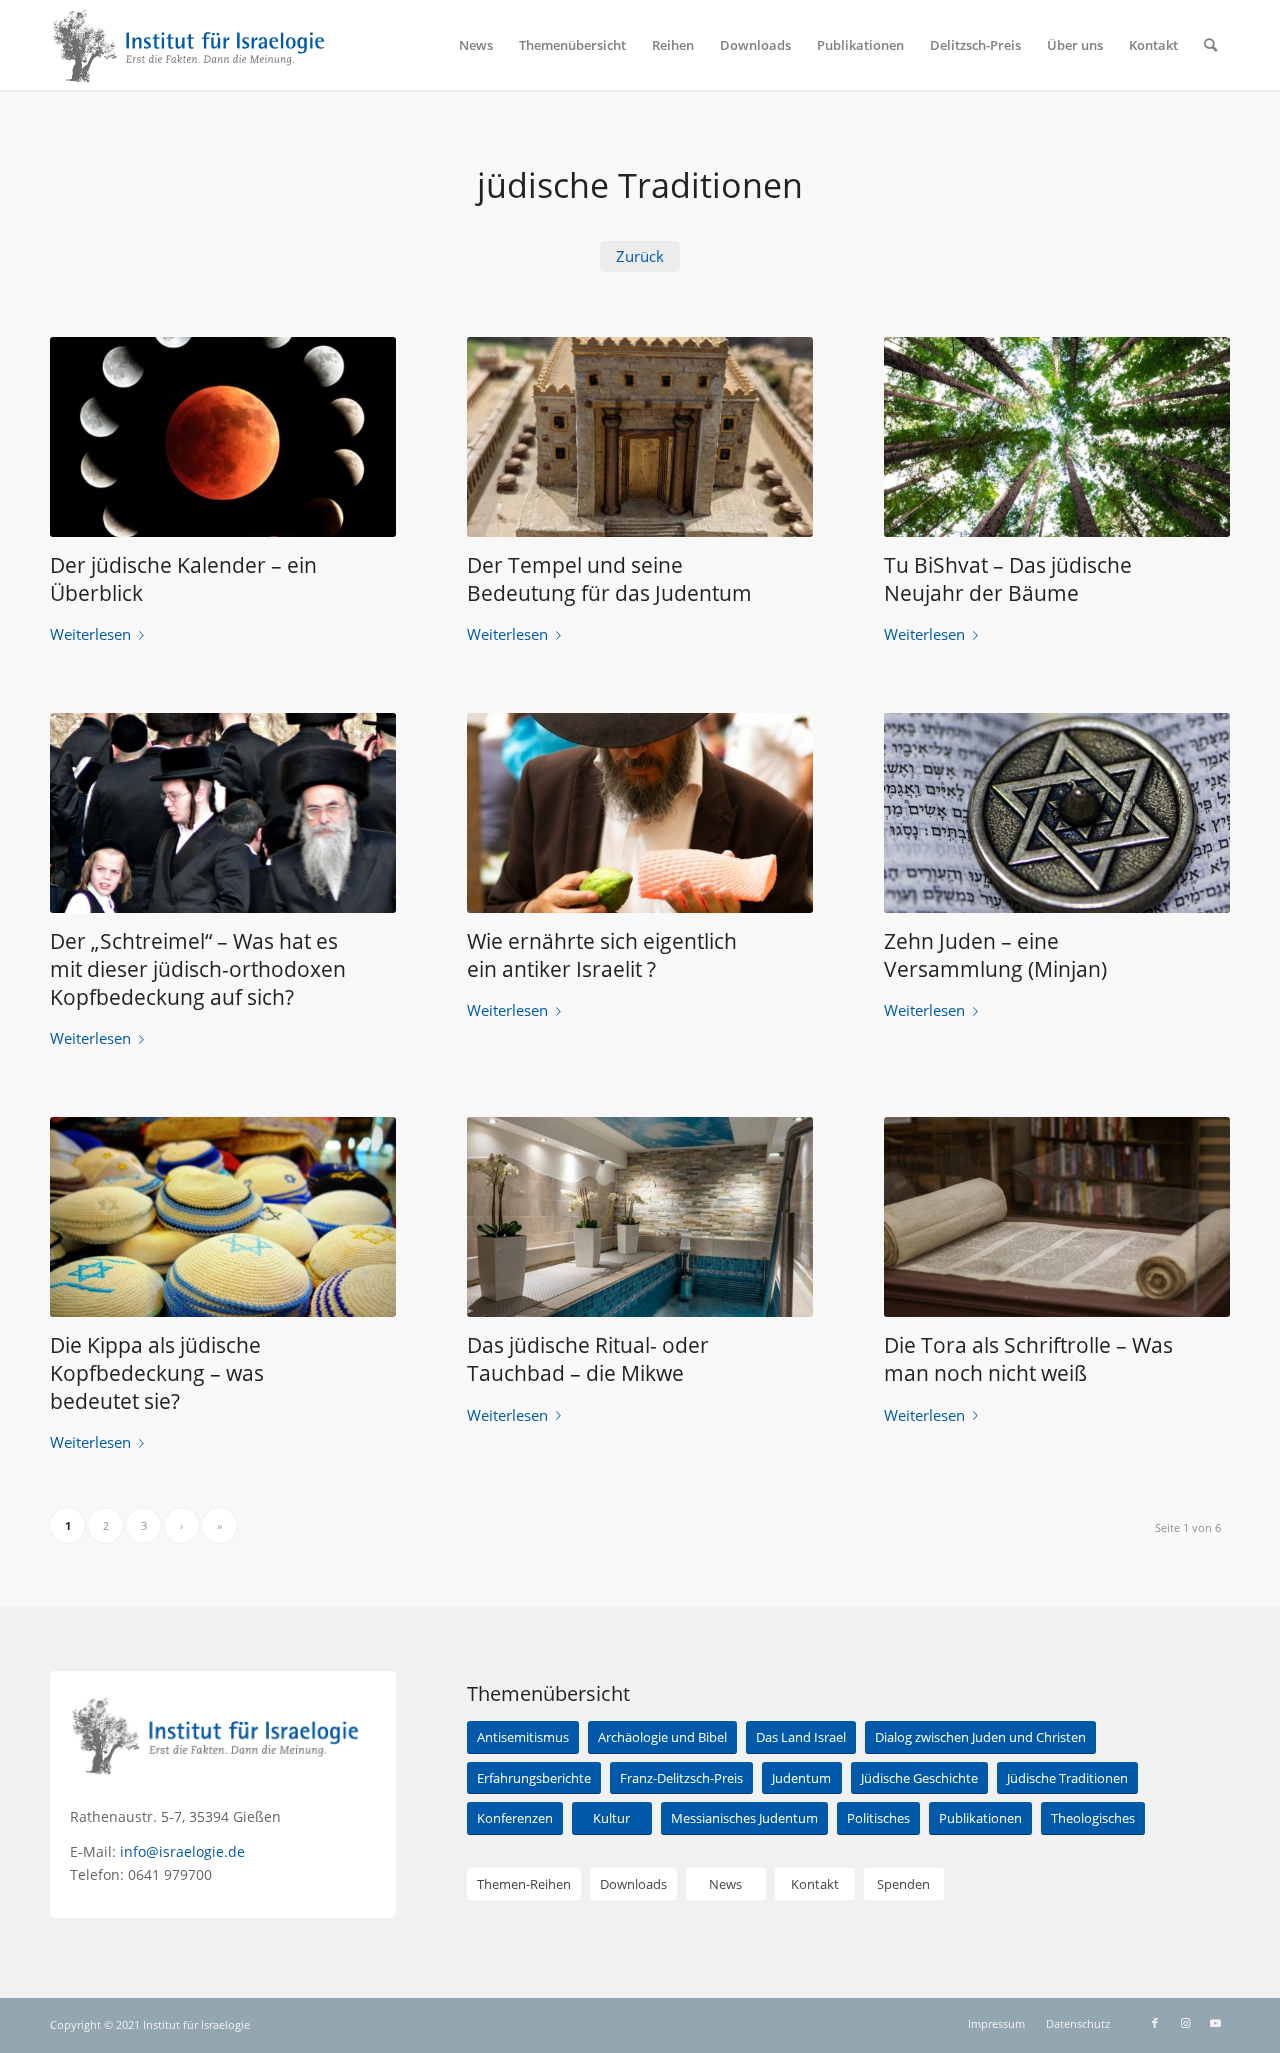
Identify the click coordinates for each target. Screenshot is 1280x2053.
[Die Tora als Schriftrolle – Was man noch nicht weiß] (1057, 1217)
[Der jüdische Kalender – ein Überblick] (223, 437)
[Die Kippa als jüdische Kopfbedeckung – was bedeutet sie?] (223, 1217)
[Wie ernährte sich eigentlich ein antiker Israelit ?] (640, 813)
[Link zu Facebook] (1155, 2023)
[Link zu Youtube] (1215, 2023)
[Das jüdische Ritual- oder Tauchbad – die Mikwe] (640, 1217)
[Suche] (1210, 45)
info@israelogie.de (182, 1851)
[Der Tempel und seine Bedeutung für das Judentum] (640, 437)
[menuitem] (476, 45)
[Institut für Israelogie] (189, 45)
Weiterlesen (90, 634)
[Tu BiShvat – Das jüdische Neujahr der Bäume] (1057, 437)
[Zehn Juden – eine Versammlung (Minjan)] (1057, 813)
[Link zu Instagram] (1185, 2023)
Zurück (640, 256)
